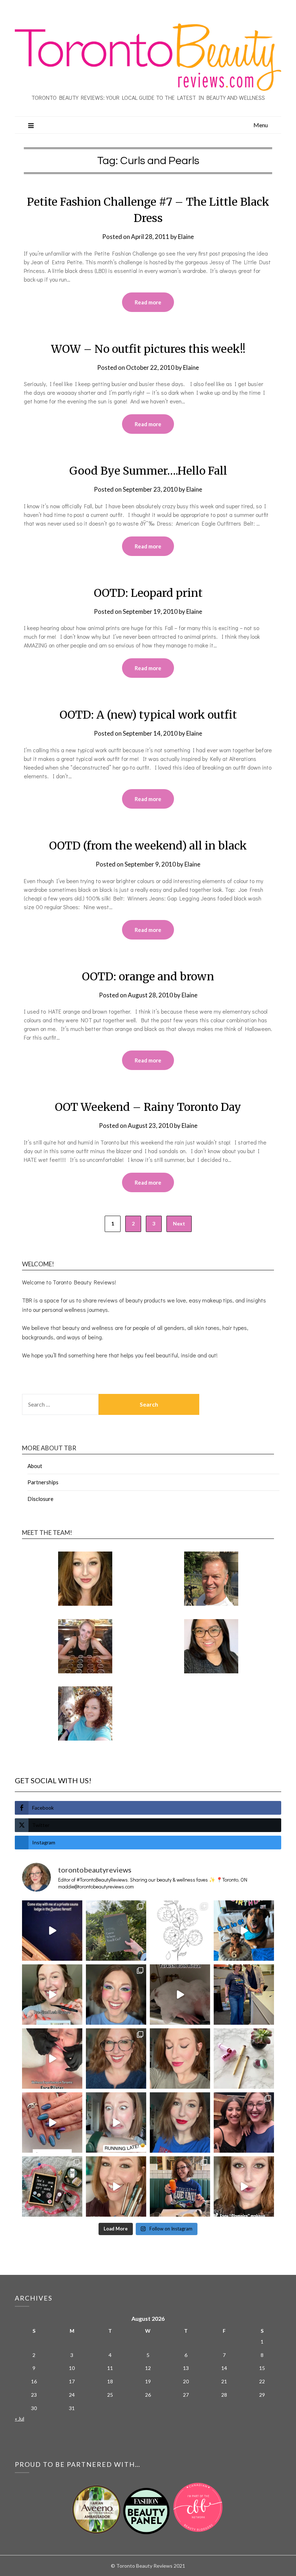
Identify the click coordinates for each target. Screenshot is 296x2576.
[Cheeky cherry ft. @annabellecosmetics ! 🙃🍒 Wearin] (180, 2059)
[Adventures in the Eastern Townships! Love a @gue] (116, 1931)
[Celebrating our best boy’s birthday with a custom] (244, 1931)
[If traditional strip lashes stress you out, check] (52, 1995)
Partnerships (43, 1482)
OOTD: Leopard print (148, 593)
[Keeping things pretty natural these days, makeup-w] (116, 2059)
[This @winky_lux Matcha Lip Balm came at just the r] (116, 2123)
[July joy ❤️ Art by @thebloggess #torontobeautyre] (180, 1931)
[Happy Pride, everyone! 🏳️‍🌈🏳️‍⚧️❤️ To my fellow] (116, 1995)
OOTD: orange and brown (148, 976)
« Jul (19, 2419)
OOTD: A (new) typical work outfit (148, 715)
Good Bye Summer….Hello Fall (148, 471)
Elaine (186, 237)
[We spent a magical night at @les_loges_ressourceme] (52, 1931)
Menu (261, 125)
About (35, 1466)
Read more (148, 302)
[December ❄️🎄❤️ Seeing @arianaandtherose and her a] (244, 2123)
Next (179, 1223)
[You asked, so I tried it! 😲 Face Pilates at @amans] (52, 2059)
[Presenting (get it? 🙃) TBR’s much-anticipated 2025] (52, 2186)
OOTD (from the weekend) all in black (148, 846)
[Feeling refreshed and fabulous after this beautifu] (52, 2123)
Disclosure (40, 1499)
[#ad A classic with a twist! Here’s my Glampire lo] (244, 2186)
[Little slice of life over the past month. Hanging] (180, 2186)
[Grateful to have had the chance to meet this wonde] (244, 1995)
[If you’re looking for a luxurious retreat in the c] (180, 1995)
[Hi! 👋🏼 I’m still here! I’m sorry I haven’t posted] (180, 2123)
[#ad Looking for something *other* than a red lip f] (116, 2186)
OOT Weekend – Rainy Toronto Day (148, 1107)
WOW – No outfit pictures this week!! (148, 349)
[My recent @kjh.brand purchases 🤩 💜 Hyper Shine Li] (244, 2059)
